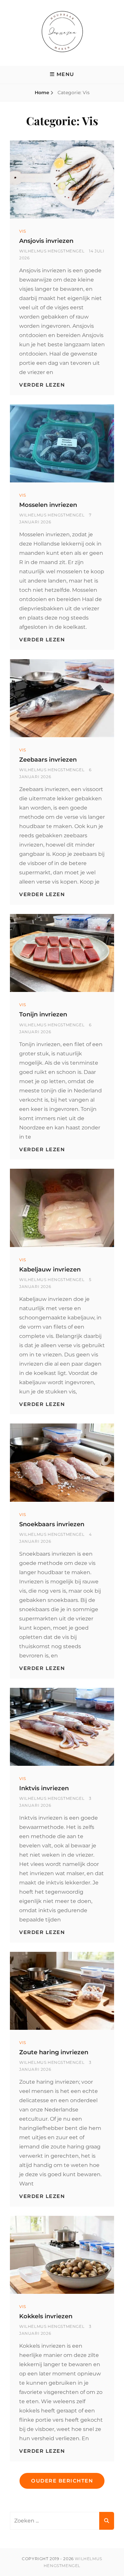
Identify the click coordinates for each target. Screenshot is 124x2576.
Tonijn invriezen (43, 1014)
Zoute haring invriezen (54, 2052)
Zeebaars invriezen (48, 760)
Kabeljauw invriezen (50, 1269)
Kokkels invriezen (46, 2316)
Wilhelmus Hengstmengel (52, 251)
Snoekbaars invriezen (52, 1524)
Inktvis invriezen (44, 1788)
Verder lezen (42, 385)
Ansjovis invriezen (46, 241)
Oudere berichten (62, 2481)
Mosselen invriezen (48, 505)
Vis (23, 231)
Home (42, 93)
